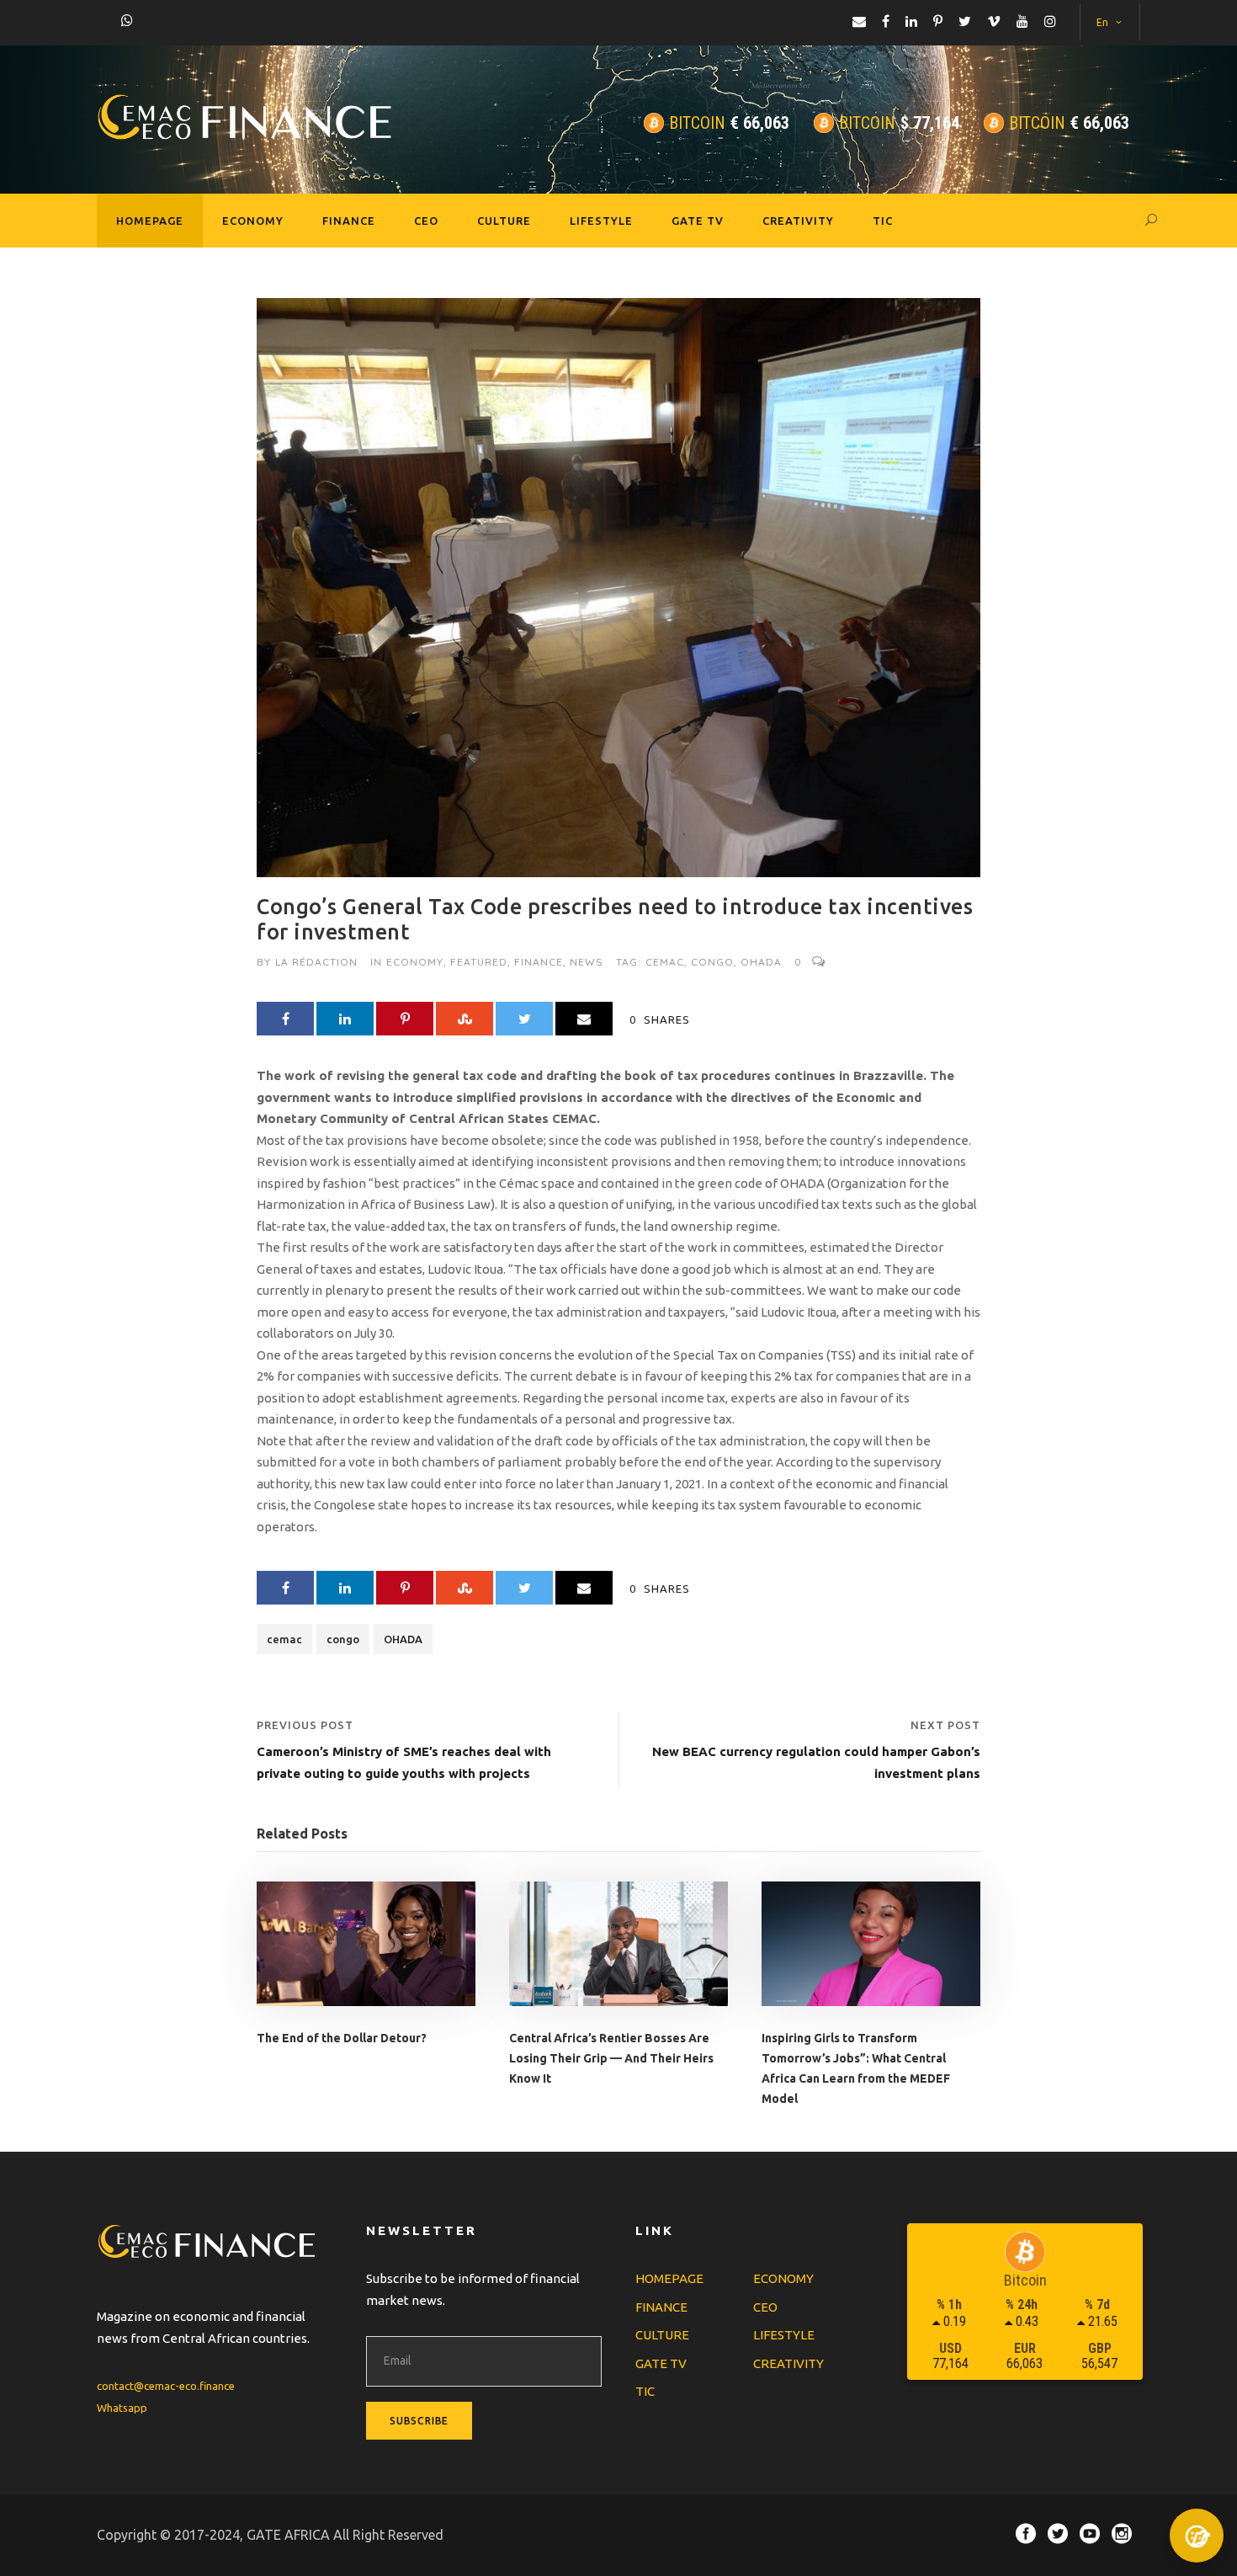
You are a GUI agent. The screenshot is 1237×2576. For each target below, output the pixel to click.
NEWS (587, 962)
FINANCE (349, 221)
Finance (539, 962)
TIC (883, 221)
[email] (859, 21)
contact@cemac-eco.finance (166, 2386)
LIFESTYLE (601, 221)
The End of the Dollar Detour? (342, 2038)
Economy (415, 962)
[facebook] (886, 21)
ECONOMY (253, 221)
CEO (426, 221)
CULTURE (504, 221)
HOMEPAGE (150, 221)
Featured (479, 962)
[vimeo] (994, 21)
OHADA (761, 962)
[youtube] (1022, 21)
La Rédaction (316, 962)
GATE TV (698, 221)
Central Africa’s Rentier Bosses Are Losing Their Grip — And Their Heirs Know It (611, 2058)
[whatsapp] (127, 20)
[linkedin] (911, 21)
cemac (665, 962)
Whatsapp (122, 2408)
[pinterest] (938, 21)
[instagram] (1050, 21)
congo (712, 962)
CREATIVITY (798, 221)
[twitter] (965, 21)
